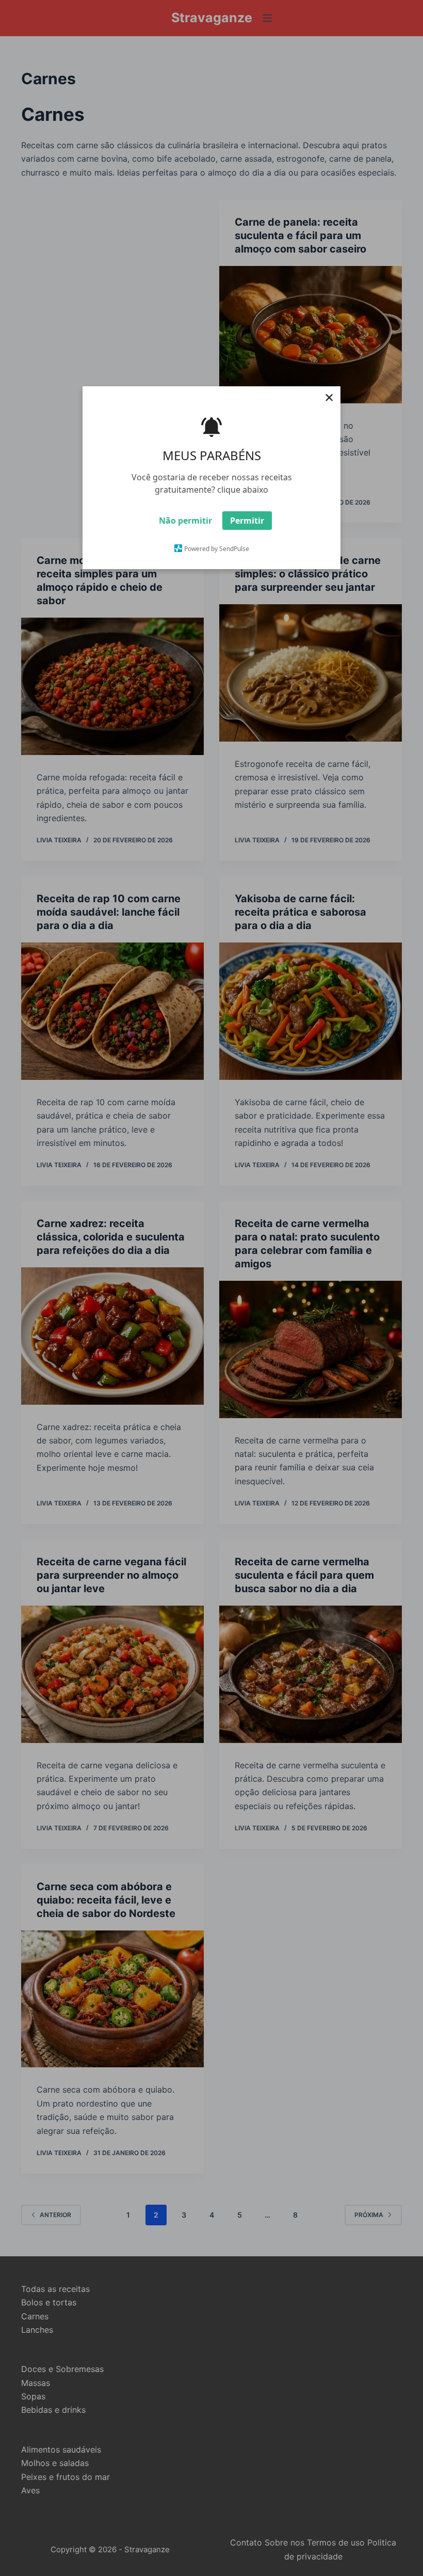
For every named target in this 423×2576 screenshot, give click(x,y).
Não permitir (185, 521)
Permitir (247, 521)
